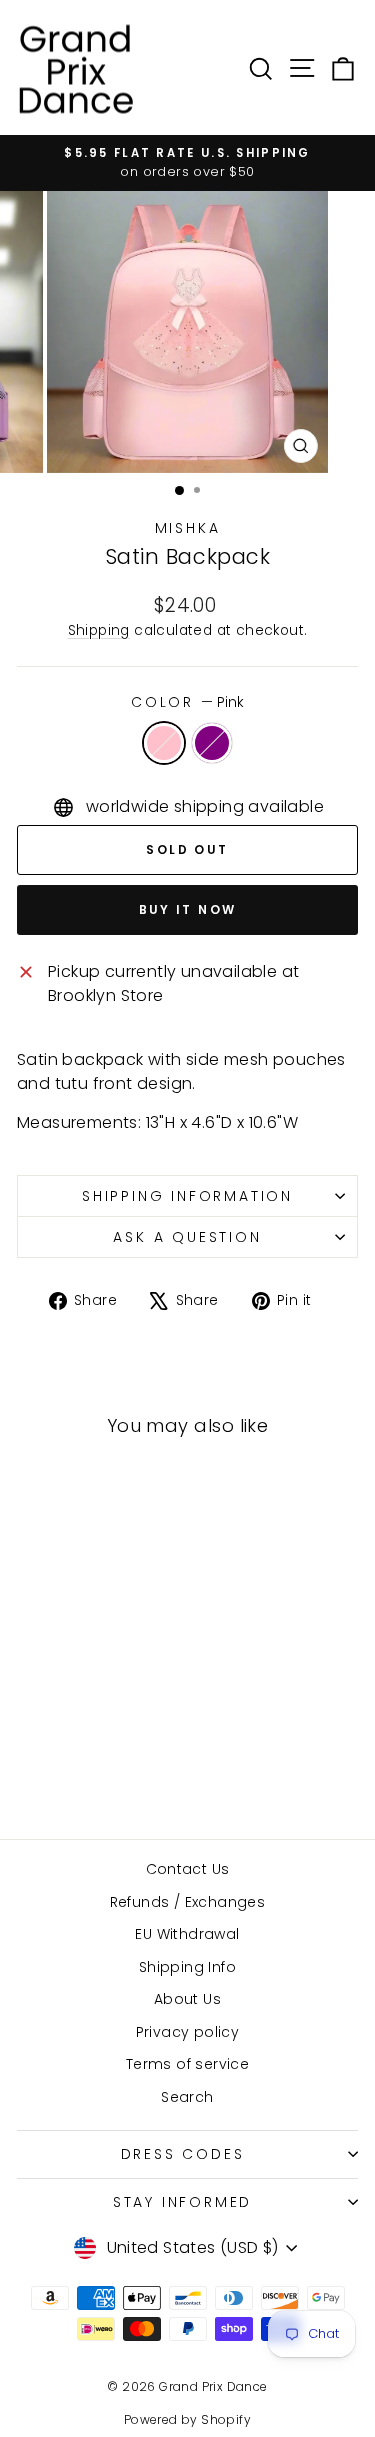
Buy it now (188, 909)
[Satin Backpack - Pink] (70, 1769)
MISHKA (188, 528)
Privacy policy (188, 2032)
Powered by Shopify (187, 2419)
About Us (187, 1999)
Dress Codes (183, 2154)
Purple (212, 743)
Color (187, 702)
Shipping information (187, 1196)
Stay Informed (182, 2202)
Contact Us (188, 1869)
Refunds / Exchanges (188, 1902)
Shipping (99, 630)
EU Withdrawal (187, 1934)
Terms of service (187, 2064)
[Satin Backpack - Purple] (93, 1769)
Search (187, 2097)
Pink (164, 743)
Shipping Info (187, 1967)
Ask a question (187, 1237)
